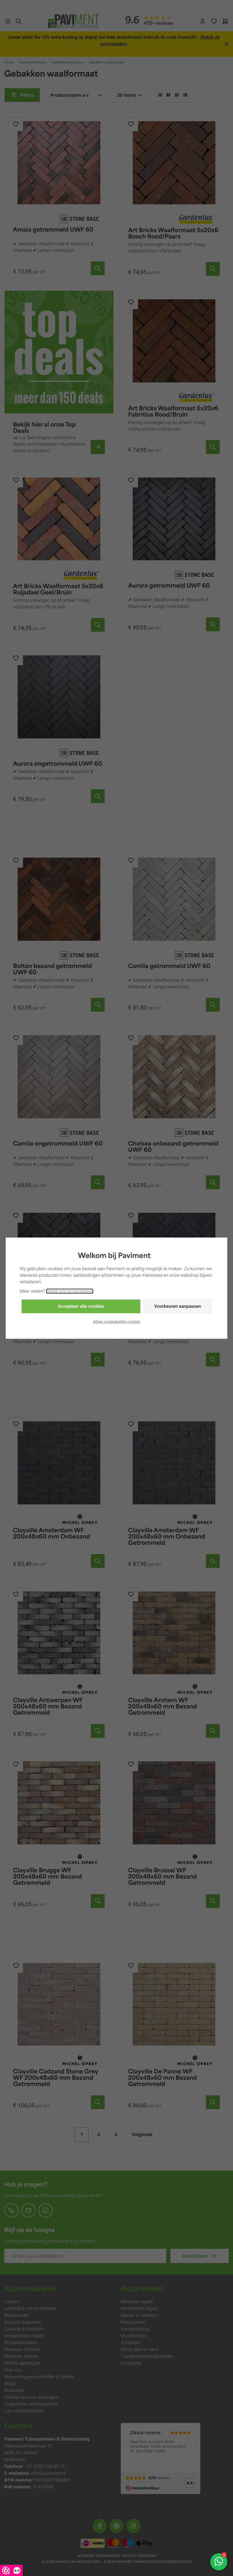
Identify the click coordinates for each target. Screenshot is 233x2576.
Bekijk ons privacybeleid (70, 1291)
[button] (81, 1306)
